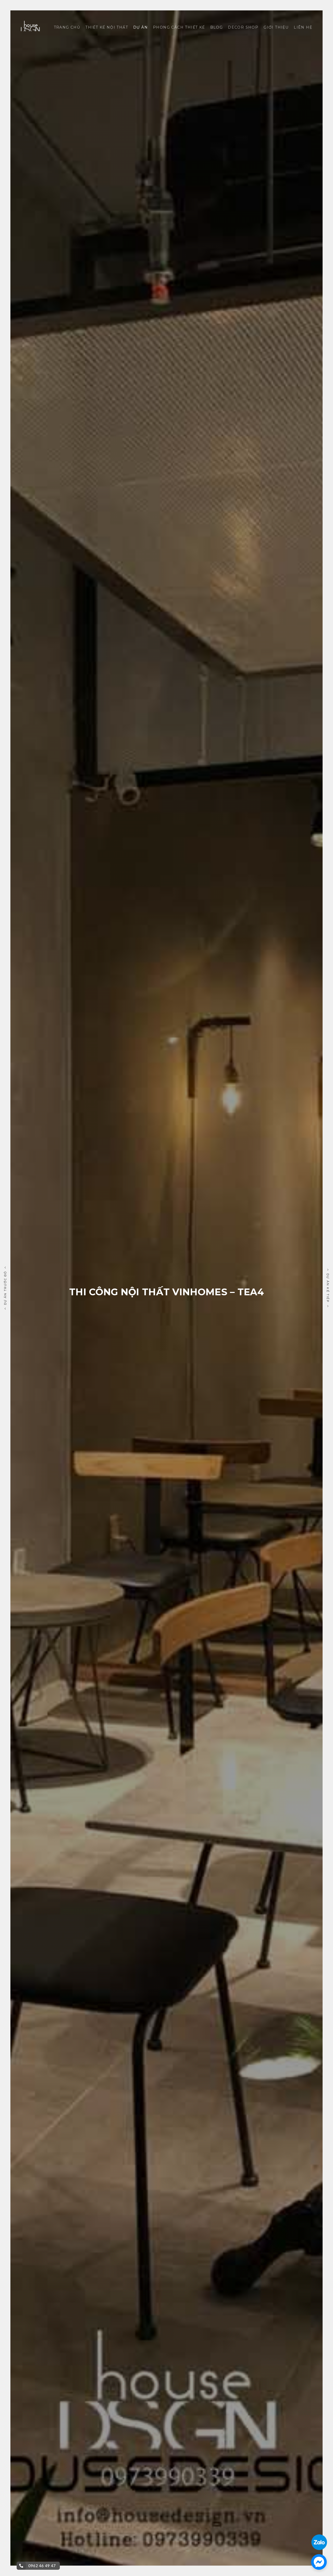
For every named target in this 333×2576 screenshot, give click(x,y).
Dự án (140, 27)
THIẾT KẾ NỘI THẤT (107, 27)
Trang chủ (67, 27)
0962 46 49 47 (42, 2566)
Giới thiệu (276, 27)
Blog (217, 27)
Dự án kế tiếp (328, 1288)
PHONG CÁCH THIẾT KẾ (179, 27)
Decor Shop (243, 27)
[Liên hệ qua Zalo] (319, 2538)
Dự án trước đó (5, 1288)
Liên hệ (303, 27)
